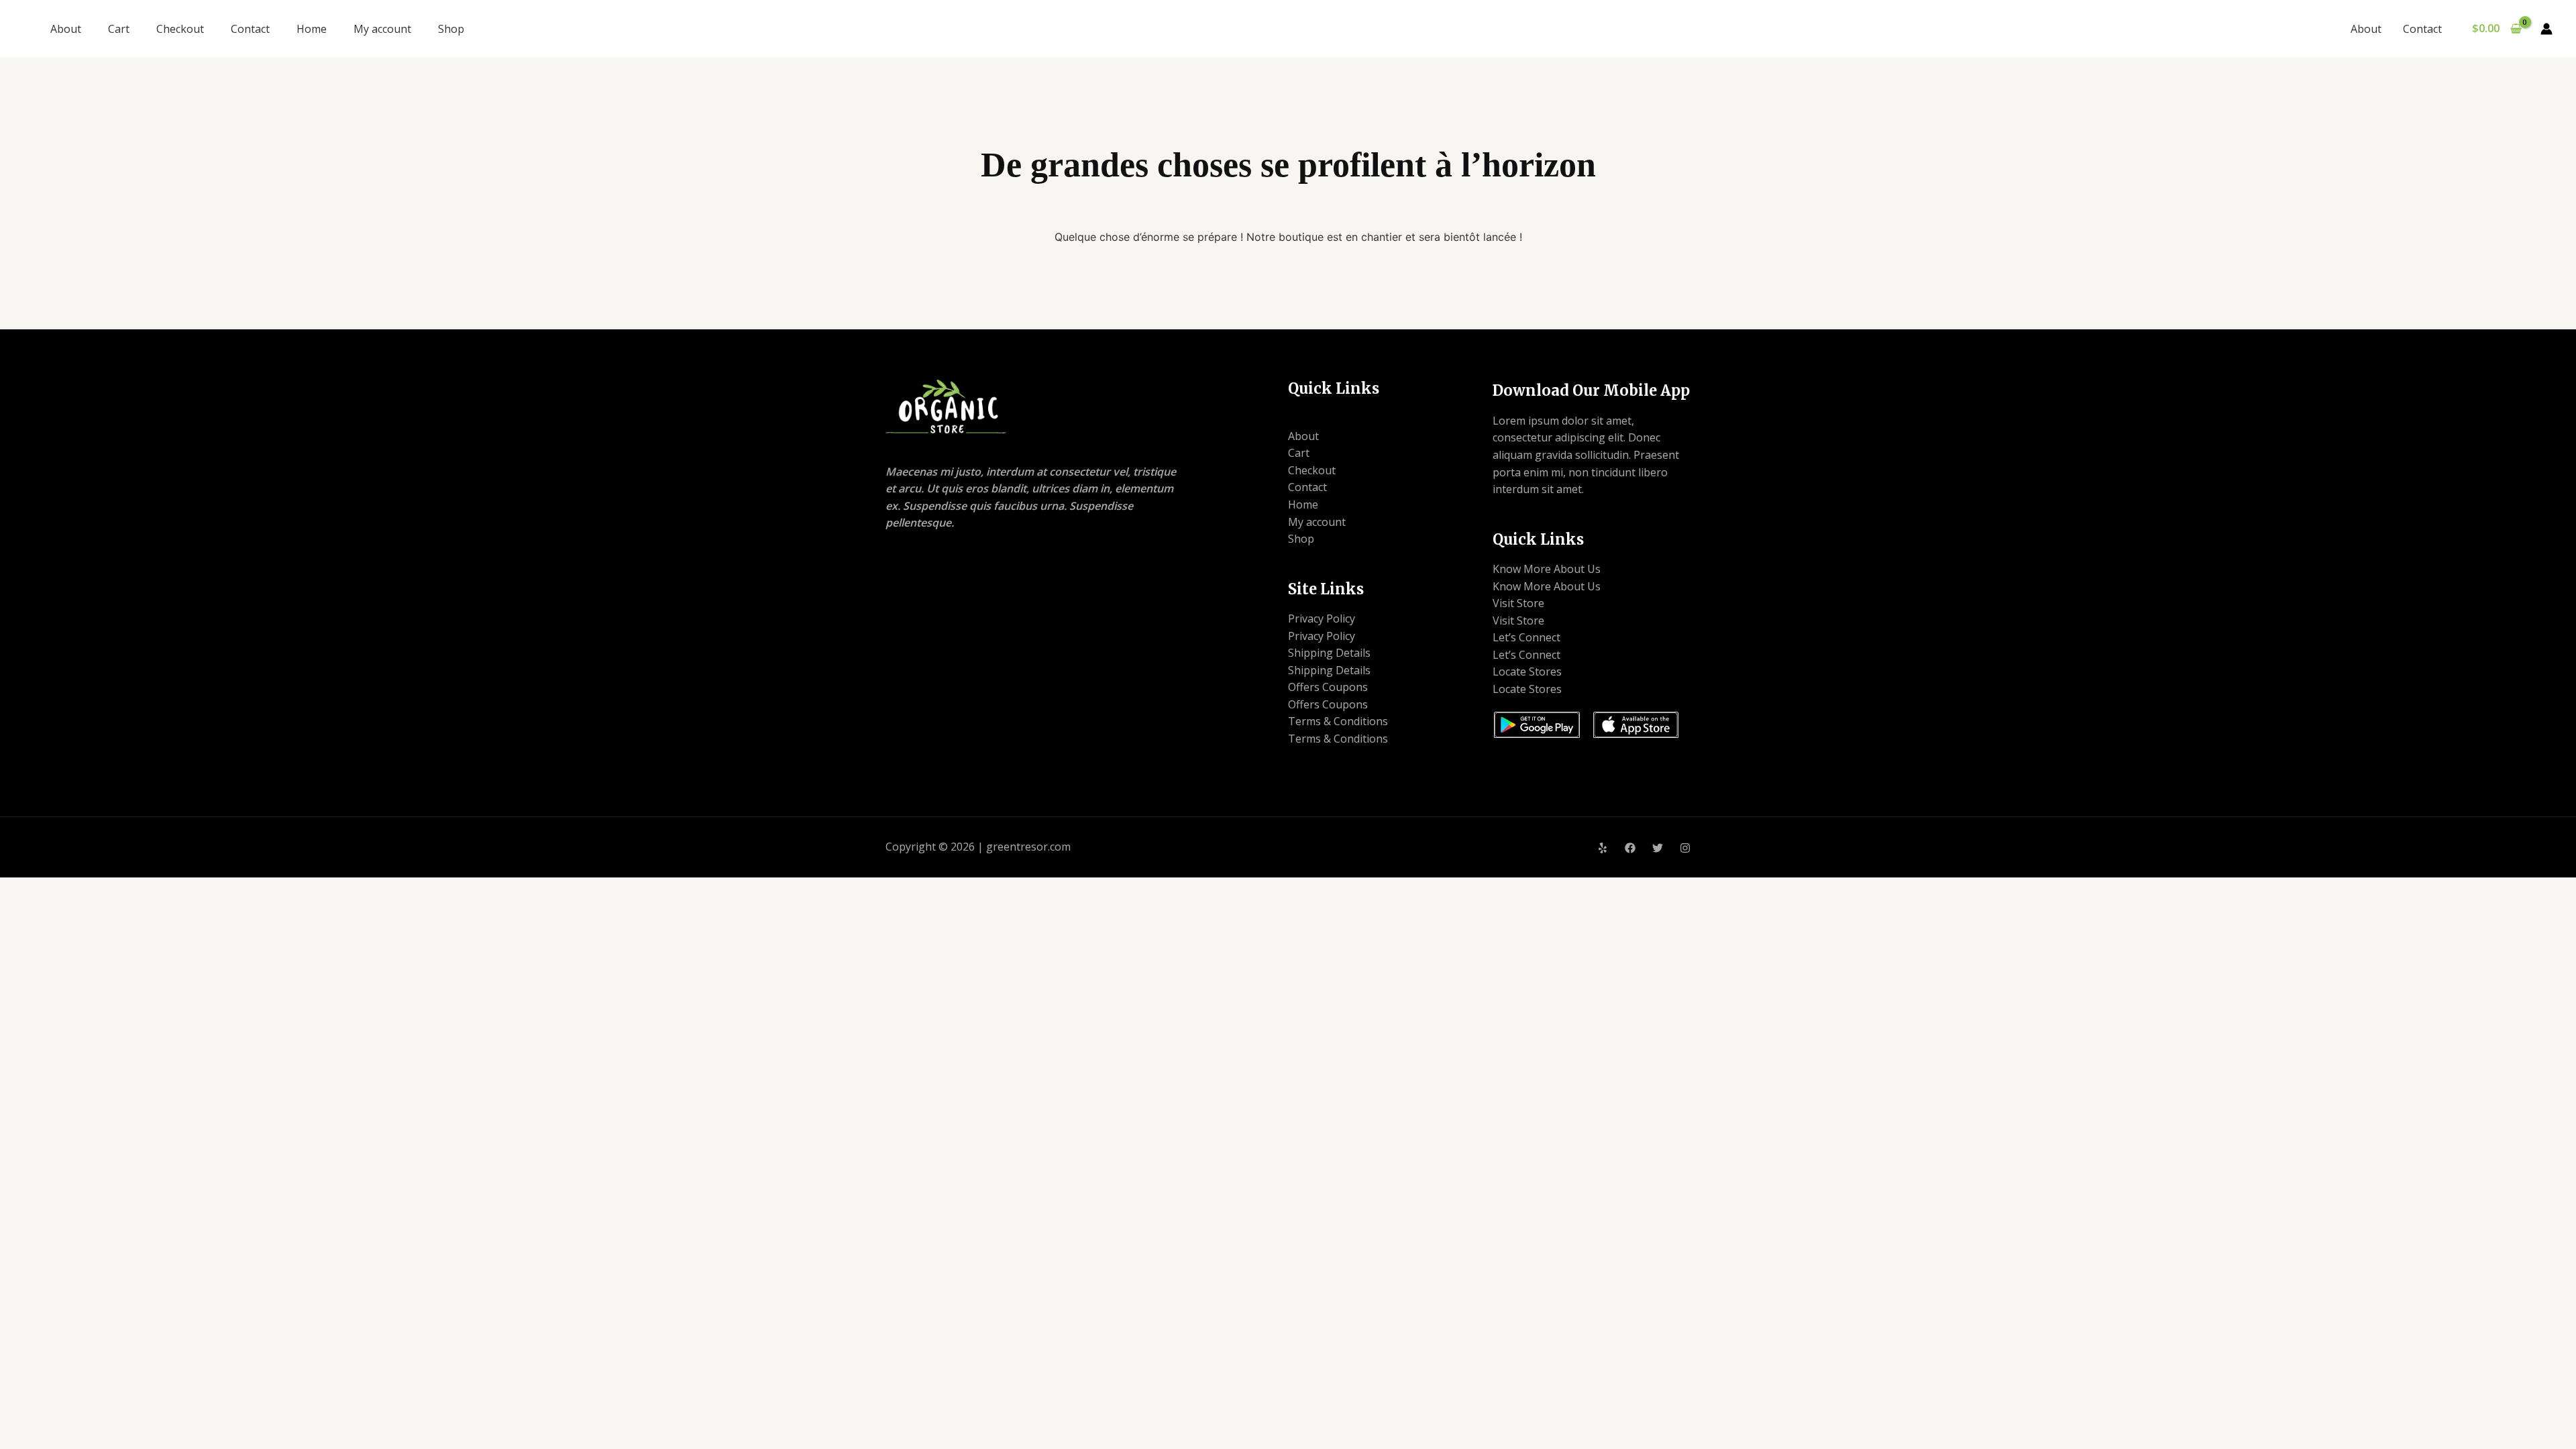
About (66, 29)
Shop (451, 29)
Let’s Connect (1526, 637)
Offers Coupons (1328, 687)
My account (382, 29)
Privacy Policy (1322, 619)
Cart (119, 29)
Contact (250, 29)
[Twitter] (1658, 848)
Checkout (180, 29)
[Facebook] (1630, 848)
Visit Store (1518, 603)
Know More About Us (1547, 569)
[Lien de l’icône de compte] (2546, 29)
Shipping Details (1329, 653)
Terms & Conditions (1338, 721)
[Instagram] (1685, 848)
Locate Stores (1527, 672)
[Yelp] (1603, 848)
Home (312, 29)
